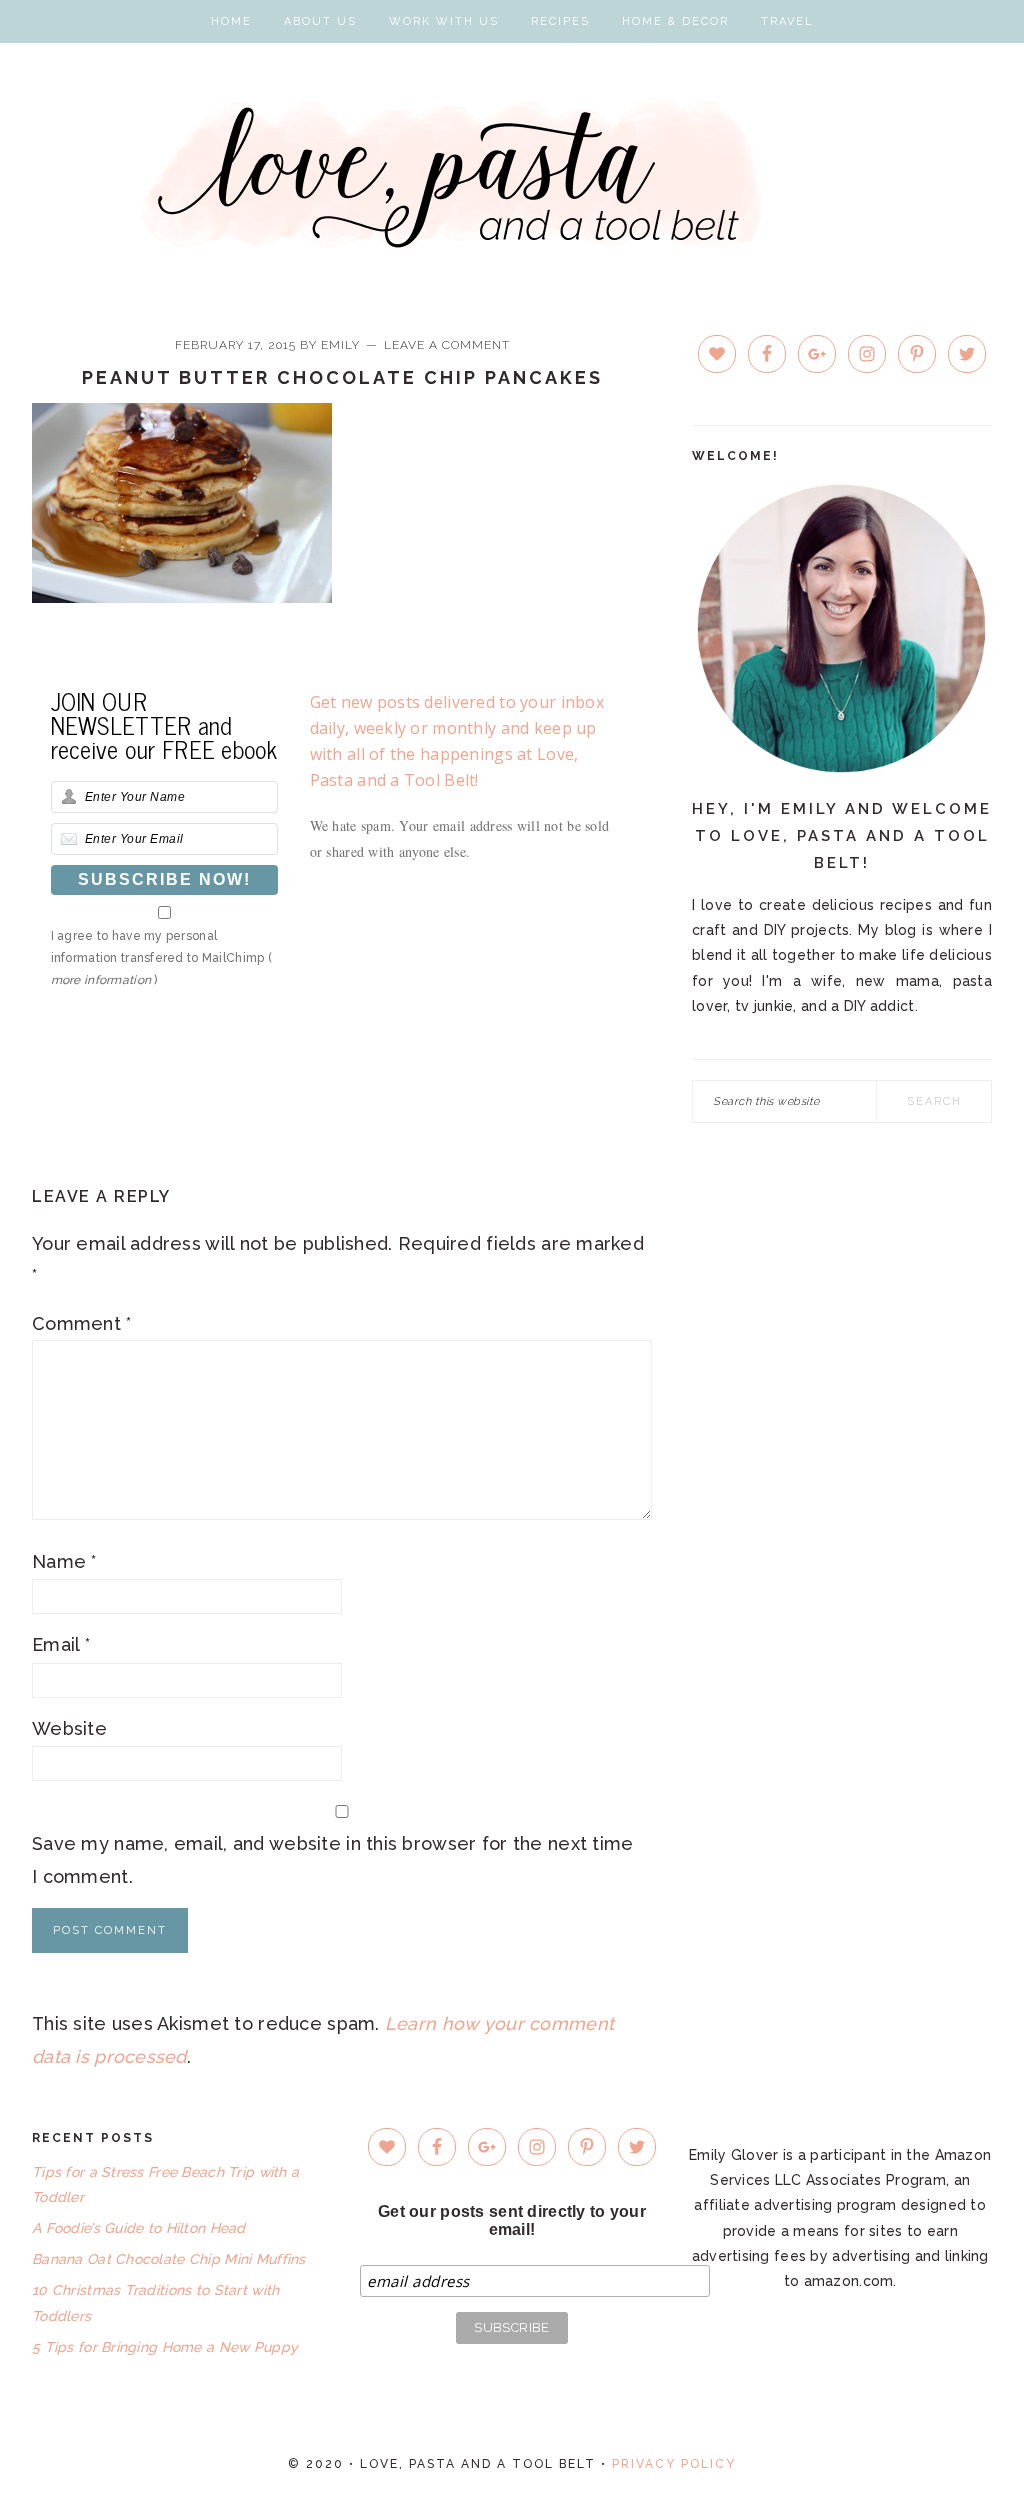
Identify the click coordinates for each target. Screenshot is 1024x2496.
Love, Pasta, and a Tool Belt (512, 173)
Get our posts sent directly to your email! (512, 2220)
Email (61, 1644)
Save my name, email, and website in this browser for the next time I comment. (332, 1859)
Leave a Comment (447, 345)
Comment (82, 1323)
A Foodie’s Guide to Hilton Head (139, 2228)
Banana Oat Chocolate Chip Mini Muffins (169, 2259)
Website (69, 1728)
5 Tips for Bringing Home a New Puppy (165, 2347)
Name (64, 1561)
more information (101, 980)
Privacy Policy (674, 2464)
